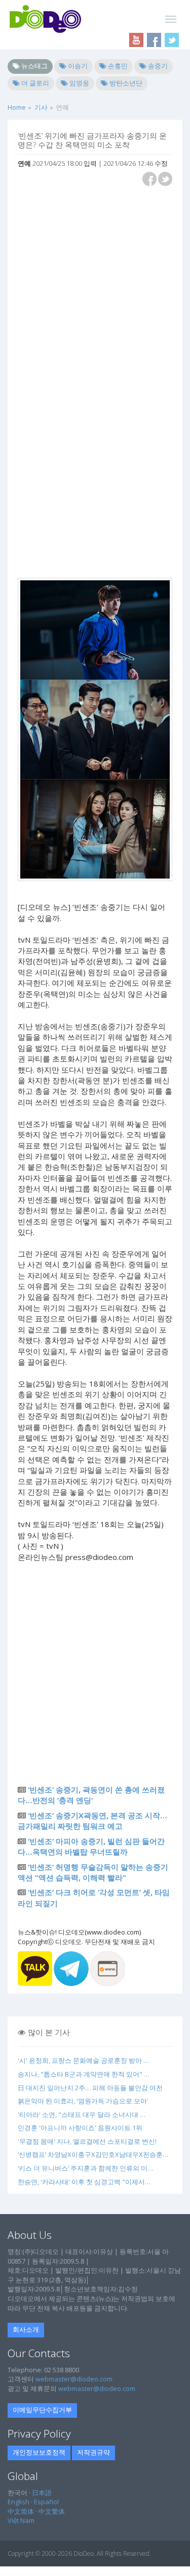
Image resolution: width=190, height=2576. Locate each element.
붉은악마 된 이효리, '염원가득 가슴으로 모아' (83, 2101)
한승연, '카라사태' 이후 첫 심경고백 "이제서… (84, 2182)
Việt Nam (21, 2520)
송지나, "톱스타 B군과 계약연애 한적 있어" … (84, 2074)
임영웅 (79, 83)
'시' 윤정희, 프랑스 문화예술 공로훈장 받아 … (83, 2060)
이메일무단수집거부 (42, 2410)
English (18, 2502)
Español (46, 2502)
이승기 (77, 66)
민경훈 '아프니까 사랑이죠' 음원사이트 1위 (80, 2128)
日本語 (42, 2493)
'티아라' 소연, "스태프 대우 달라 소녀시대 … (82, 2114)
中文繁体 (52, 2511)
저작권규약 (93, 2452)
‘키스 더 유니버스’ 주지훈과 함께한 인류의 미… (85, 2168)
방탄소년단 (125, 83)
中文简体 (21, 2511)
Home (17, 107)
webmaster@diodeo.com (74, 2379)
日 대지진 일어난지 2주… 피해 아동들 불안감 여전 (90, 2088)
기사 (41, 107)
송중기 (157, 66)
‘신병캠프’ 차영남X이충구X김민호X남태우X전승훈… (93, 2154)
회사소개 (26, 2329)
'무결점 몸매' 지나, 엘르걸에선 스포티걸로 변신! (87, 2141)
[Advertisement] (95, 288)
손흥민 (117, 66)
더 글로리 (34, 83)
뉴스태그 (34, 66)
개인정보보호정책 (39, 2452)
